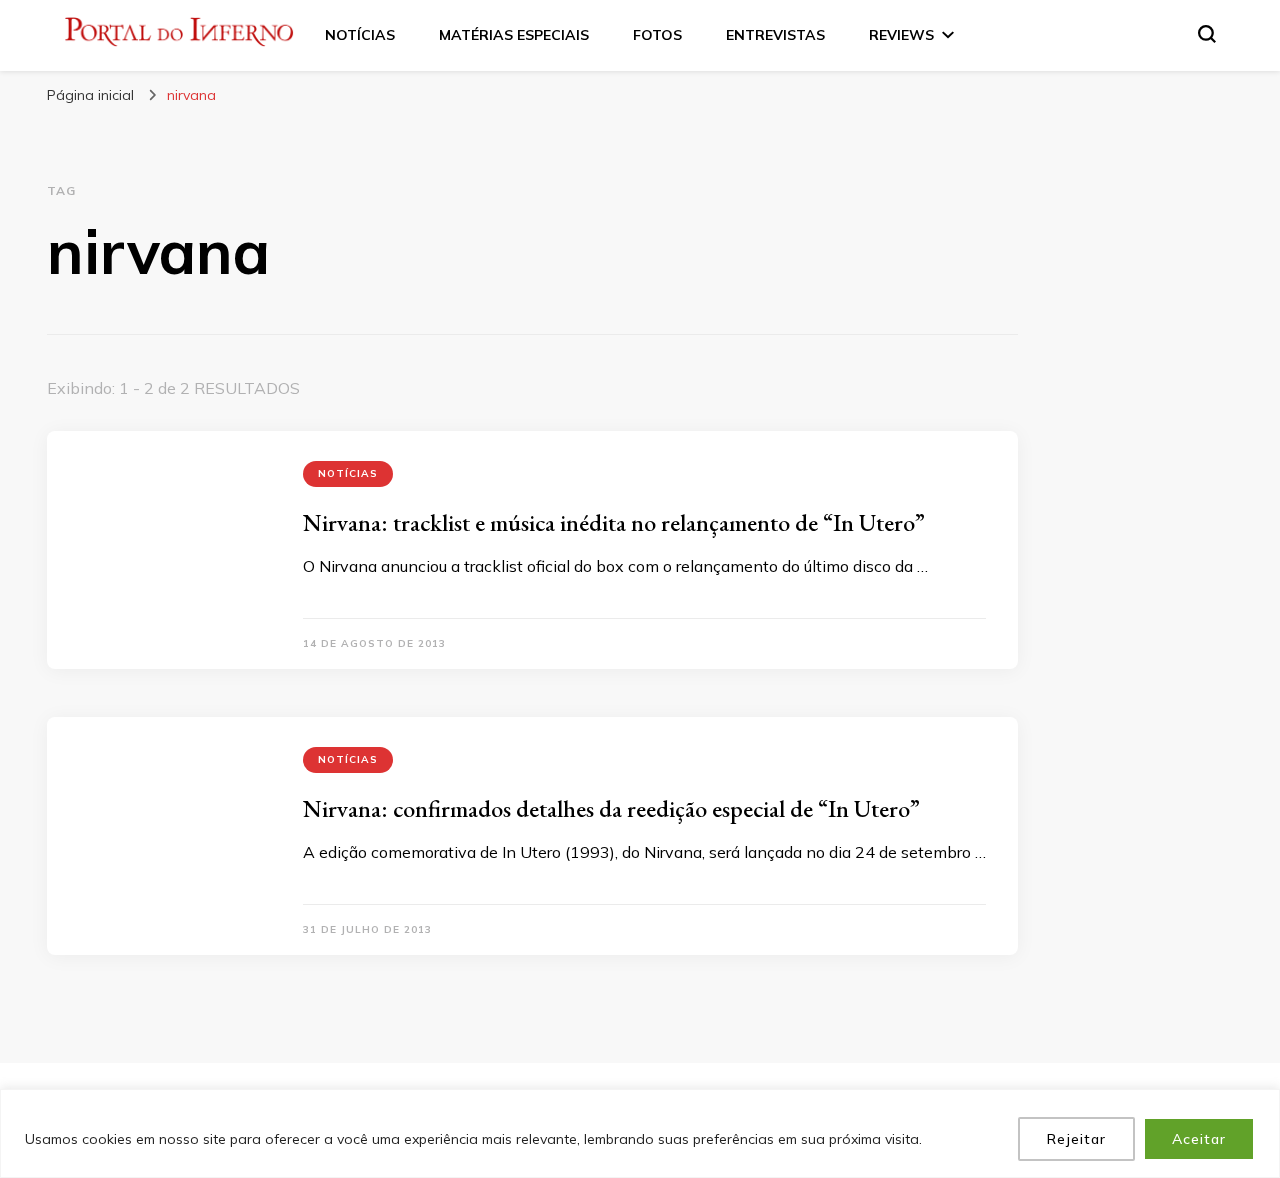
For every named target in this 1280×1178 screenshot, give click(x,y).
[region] (640, 1133)
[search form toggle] (1207, 34)
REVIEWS (901, 35)
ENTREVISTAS (775, 35)
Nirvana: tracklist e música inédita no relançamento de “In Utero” (614, 522)
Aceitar (1199, 1139)
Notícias (348, 473)
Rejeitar (1076, 1139)
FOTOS (657, 35)
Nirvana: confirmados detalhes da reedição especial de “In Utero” (611, 808)
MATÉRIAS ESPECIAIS (514, 35)
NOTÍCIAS (360, 35)
